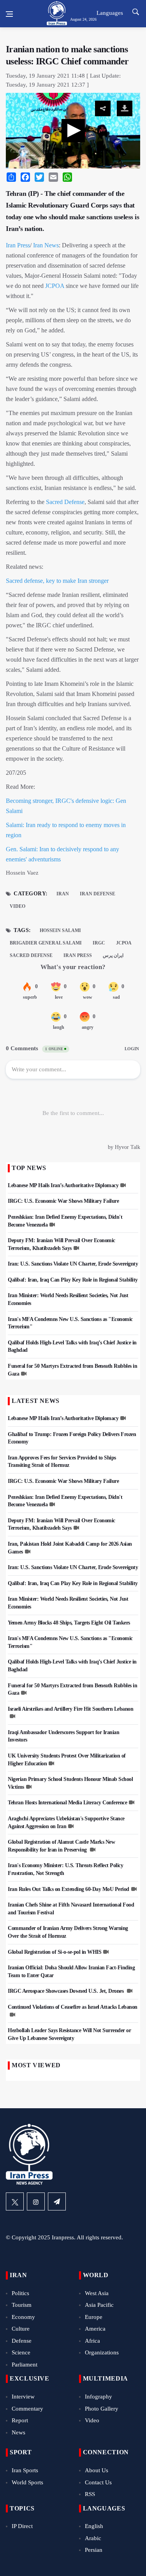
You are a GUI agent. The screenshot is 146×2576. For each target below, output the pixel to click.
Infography (99, 2397)
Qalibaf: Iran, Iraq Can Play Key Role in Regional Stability (73, 1280)
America (95, 2329)
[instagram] (36, 2201)
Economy (23, 2317)
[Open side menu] (9, 14)
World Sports (27, 2482)
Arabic (93, 2538)
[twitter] (15, 2201)
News (18, 2432)
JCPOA (55, 286)
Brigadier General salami (46, 943)
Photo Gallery (102, 2409)
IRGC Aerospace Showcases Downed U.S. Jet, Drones (66, 1991)
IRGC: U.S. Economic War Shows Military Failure (63, 1201)
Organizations (102, 2352)
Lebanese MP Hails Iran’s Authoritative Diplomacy (63, 1185)
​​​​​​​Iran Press (78, 955)
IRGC (99, 943)
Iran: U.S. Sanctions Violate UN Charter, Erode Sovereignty (73, 1264)
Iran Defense (98, 894)
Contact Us (98, 2482)
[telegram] (57, 2201)
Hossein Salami (60, 930)
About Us (97, 2470)
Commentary (27, 2409)
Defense (22, 2341)
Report (20, 2420)
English (94, 2526)
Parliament (25, 2365)
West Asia (97, 2293)
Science (21, 2352)
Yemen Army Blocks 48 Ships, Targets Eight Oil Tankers (69, 1623)
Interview (23, 2397)
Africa (92, 2341)
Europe (94, 2317)
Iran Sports (25, 2470)
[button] (73, 131)
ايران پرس (113, 955)
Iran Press (18, 245)
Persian (94, 2550)
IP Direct (22, 2526)
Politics (20, 2293)
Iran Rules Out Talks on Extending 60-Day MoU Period (69, 1889)
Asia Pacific (99, 2305)
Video (18, 906)
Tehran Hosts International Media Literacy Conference (67, 1803)
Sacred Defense (65, 502)
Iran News (46, 245)
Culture (21, 2329)
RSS (90, 2494)
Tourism (22, 2305)
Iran (63, 894)
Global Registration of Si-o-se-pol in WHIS (55, 1952)
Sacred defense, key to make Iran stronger (57, 581)
